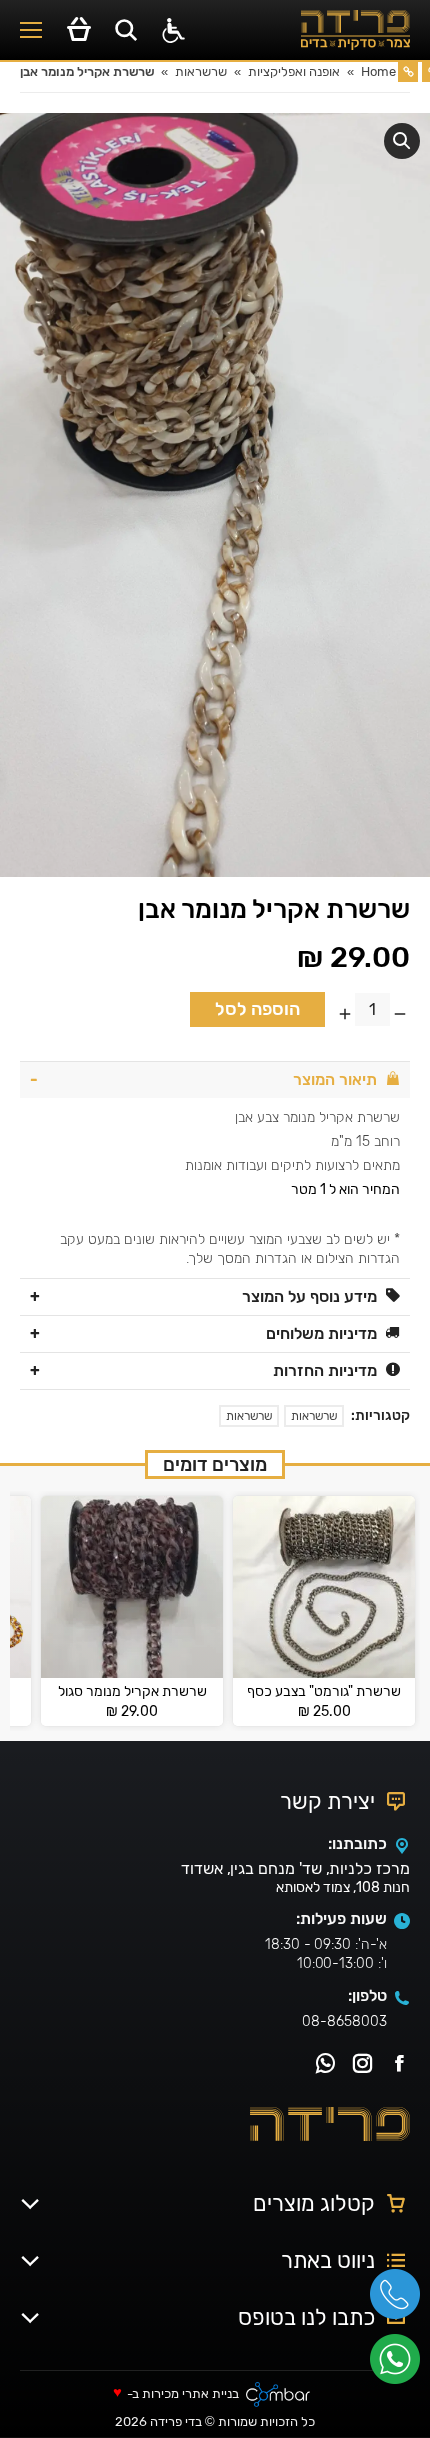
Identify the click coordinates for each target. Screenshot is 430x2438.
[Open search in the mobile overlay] (126, 30)
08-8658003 (344, 2021)
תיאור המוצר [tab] (335, 1079)
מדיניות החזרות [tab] (325, 1370)
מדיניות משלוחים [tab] (321, 1333)
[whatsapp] (400, 2366)
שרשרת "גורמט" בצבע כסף (324, 1692)
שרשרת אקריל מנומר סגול (132, 1692)
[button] (402, 141)
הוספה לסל (257, 1009)
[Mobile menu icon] (31, 30)
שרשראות (314, 1416)
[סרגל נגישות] (173, 30)
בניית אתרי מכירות (190, 2394)
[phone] (400, 2301)
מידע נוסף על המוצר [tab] (309, 1296)
